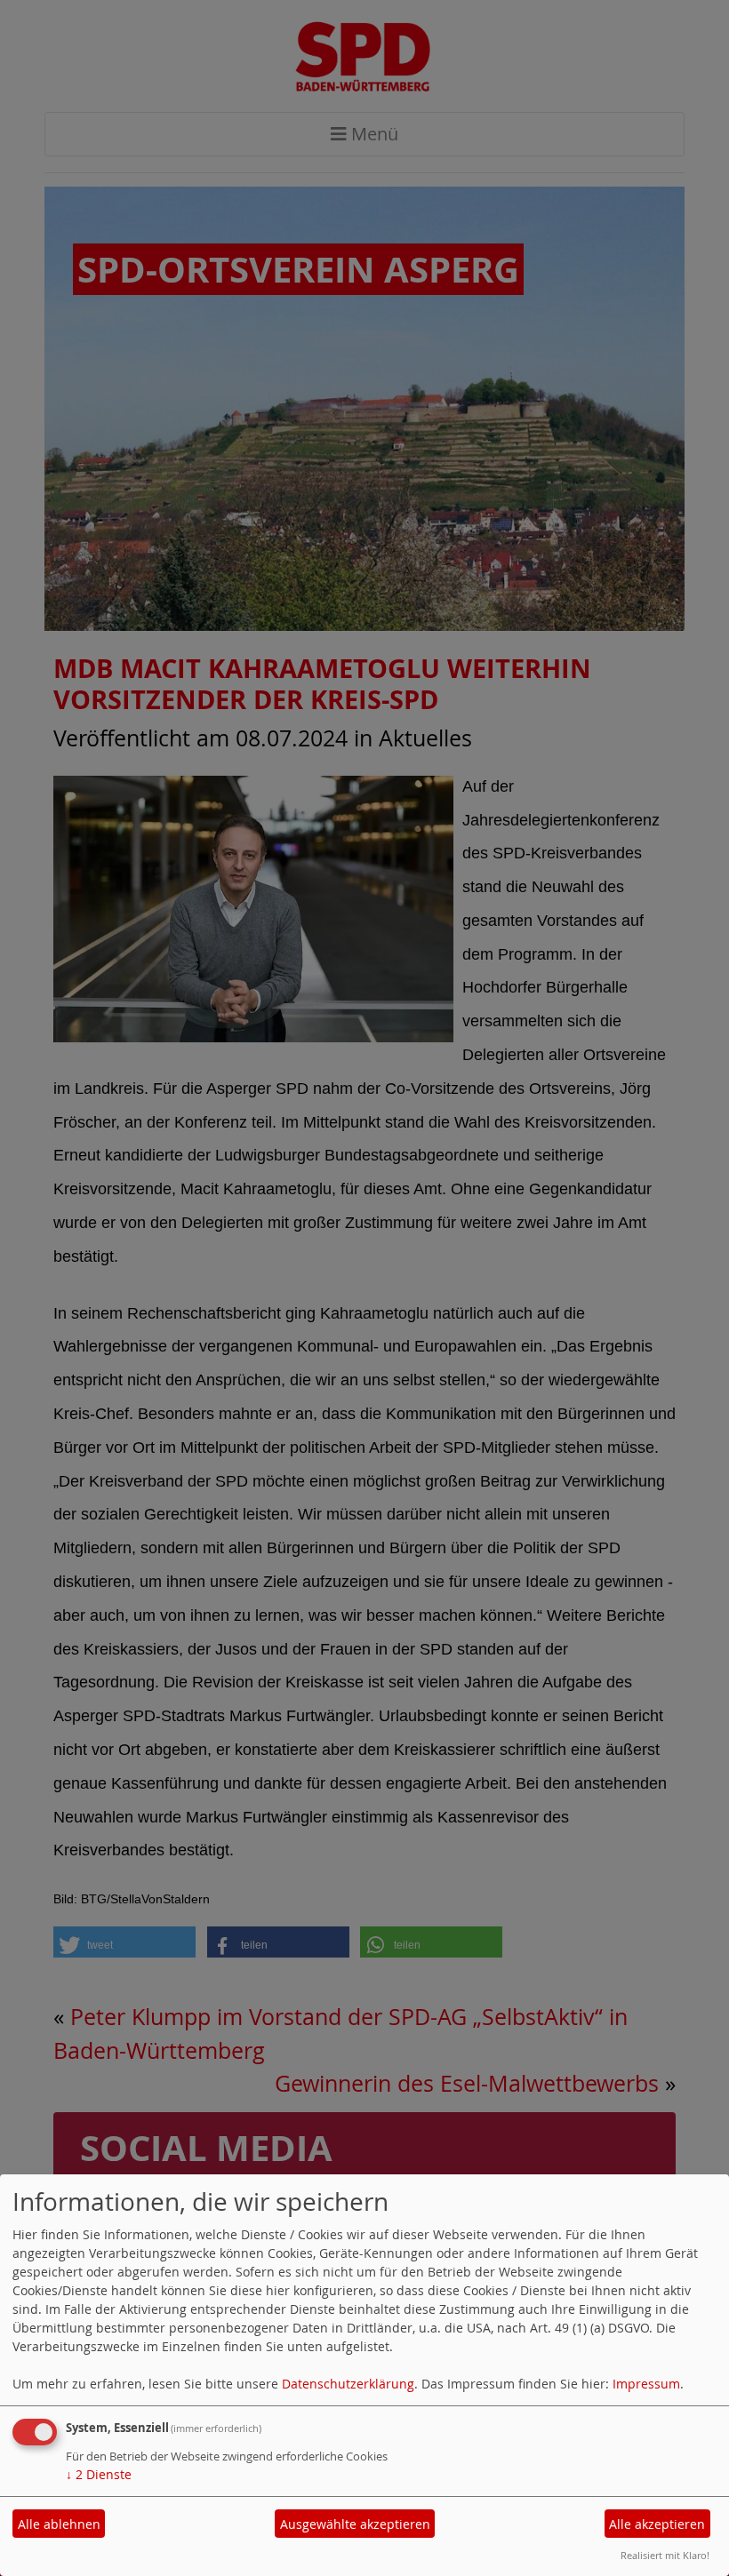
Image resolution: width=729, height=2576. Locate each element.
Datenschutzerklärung (348, 2384)
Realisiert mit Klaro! (665, 2555)
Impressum (646, 2384)
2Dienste (99, 2474)
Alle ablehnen (59, 2524)
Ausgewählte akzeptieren (355, 2524)
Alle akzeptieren (657, 2524)
